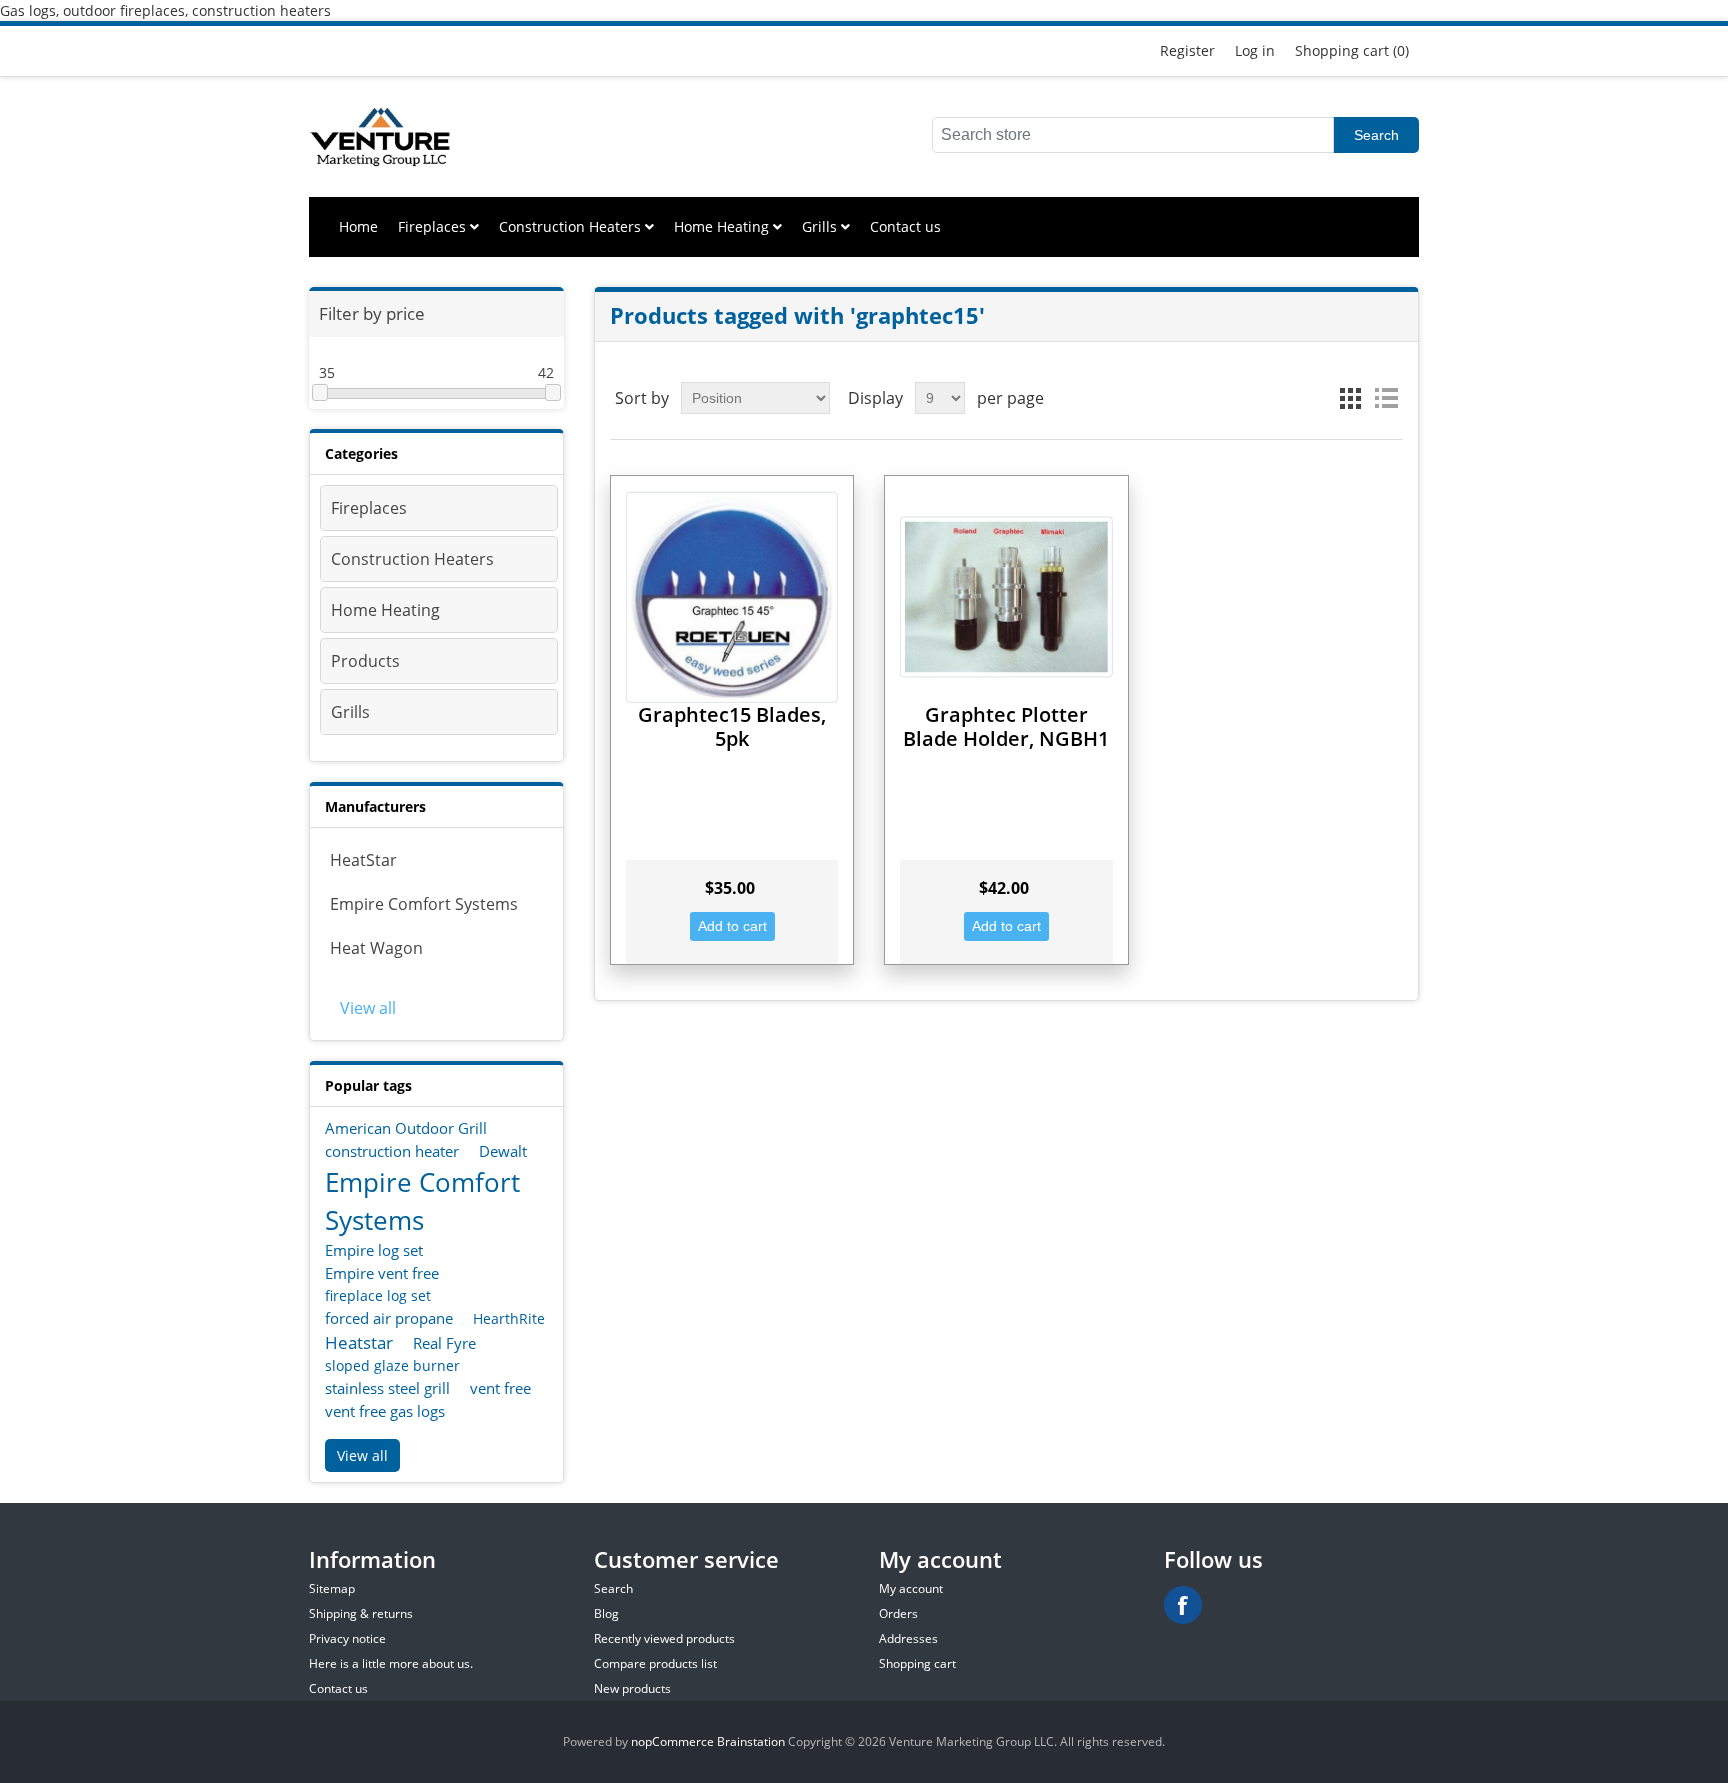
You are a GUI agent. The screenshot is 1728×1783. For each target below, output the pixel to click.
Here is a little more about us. (391, 1663)
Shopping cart (917, 1663)
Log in (1255, 50)
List (1386, 398)
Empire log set (374, 1250)
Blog (606, 1613)
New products (632, 1688)
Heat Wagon (376, 948)
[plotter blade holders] (1006, 597)
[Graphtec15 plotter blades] (732, 597)
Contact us (905, 226)
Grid (1350, 398)
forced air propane (389, 1318)
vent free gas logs (385, 1411)
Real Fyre (444, 1343)
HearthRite (509, 1318)
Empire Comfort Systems (424, 904)
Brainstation (752, 1741)
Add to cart (732, 926)
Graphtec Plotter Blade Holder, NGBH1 (1006, 726)
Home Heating (723, 226)
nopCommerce (672, 1741)
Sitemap (332, 1588)
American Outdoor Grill (406, 1128)
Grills (821, 226)
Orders (898, 1613)
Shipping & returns (361, 1613)
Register (1187, 50)
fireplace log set (378, 1295)
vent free (500, 1388)
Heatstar (359, 1342)
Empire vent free (382, 1273)
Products (365, 661)
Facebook (1183, 1605)
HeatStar (363, 860)
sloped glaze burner (392, 1365)
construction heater (392, 1151)
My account (911, 1588)
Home (358, 226)
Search (1376, 135)
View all (368, 1008)
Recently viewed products (664, 1638)
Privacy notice (347, 1638)
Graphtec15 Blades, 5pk (732, 726)
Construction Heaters (572, 226)
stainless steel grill (387, 1388)
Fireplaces (434, 226)
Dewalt (503, 1151)
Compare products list (655, 1663)
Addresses (908, 1638)
